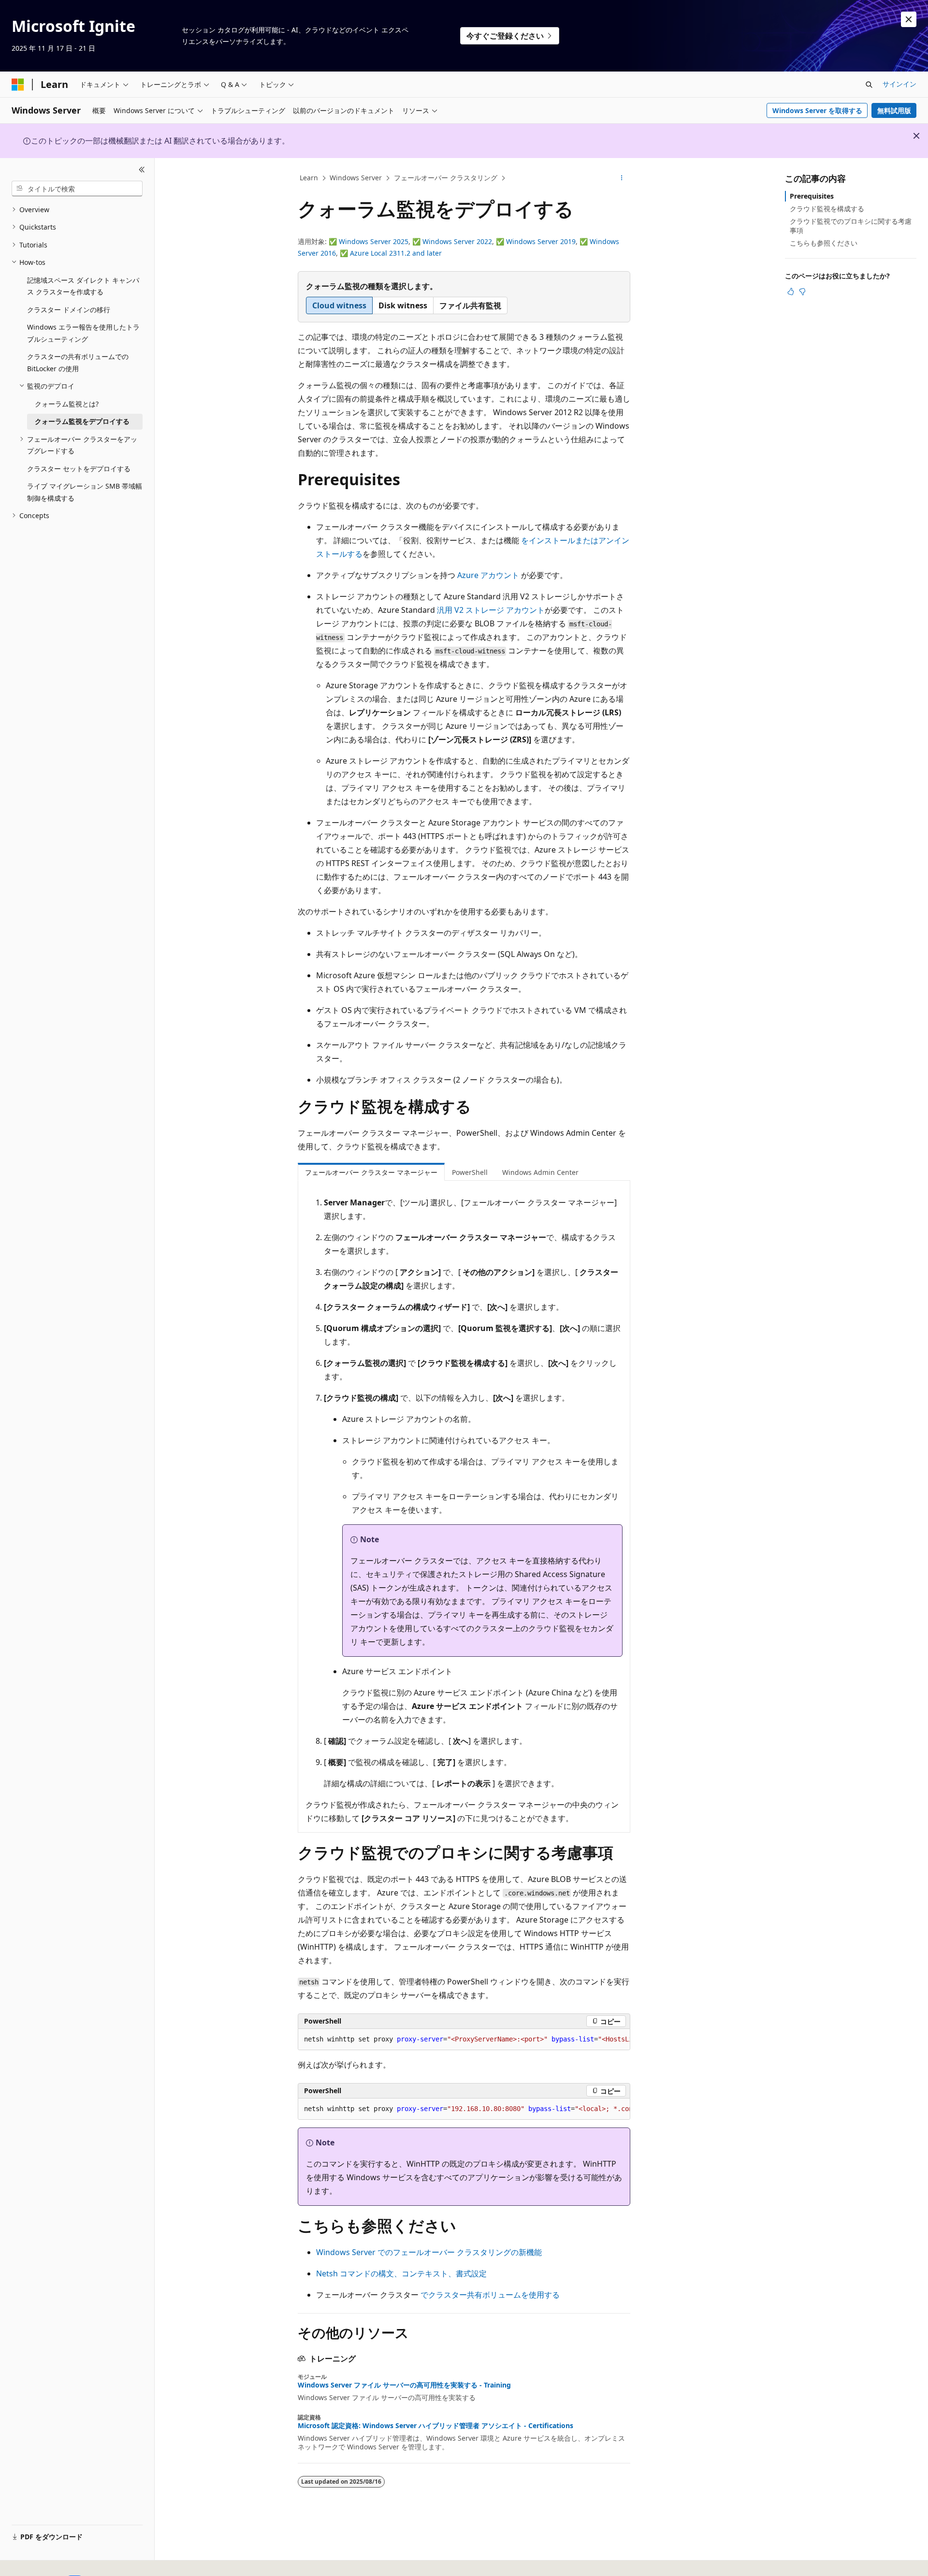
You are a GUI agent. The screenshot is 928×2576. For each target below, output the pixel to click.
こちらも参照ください (824, 243)
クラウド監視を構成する (827, 209)
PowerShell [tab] (470, 1172)
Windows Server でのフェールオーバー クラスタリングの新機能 (429, 2252)
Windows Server (356, 178)
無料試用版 (894, 110)
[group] (464, 2040)
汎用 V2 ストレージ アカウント (491, 610)
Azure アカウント (488, 575)
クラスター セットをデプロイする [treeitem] (79, 469)
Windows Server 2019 (541, 241)
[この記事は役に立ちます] (791, 291)
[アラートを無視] (909, 19)
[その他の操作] (622, 178)
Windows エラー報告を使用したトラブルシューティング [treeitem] (83, 333)
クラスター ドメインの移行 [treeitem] (69, 310)
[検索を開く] (869, 85)
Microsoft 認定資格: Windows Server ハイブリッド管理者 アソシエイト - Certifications (435, 2426)
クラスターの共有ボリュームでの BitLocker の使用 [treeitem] (78, 362)
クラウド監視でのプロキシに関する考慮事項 (851, 225)
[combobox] (77, 188)
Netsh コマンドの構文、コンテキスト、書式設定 (401, 2273)
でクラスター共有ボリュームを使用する (490, 2295)
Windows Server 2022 (457, 241)
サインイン (899, 84)
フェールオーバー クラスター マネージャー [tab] (371, 1172)
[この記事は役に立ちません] (802, 291)
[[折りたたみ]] (142, 170)
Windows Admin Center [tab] (540, 1172)
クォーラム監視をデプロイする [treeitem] (82, 421)
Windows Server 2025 (374, 241)
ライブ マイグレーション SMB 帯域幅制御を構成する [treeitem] (85, 492)
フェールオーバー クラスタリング (446, 178)
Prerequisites (812, 196)
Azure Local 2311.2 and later (396, 253)
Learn (309, 178)
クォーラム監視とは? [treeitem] (67, 404)
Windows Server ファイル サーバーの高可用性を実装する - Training (404, 2385)
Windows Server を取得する (817, 110)
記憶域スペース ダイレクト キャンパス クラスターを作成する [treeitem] (83, 286)
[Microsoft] (18, 85)
